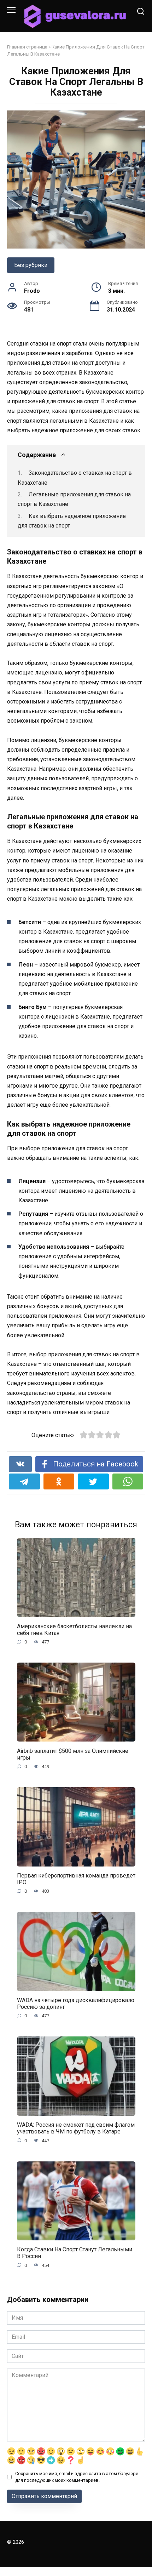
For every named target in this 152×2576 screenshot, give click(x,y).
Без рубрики (31, 265)
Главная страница (27, 47)
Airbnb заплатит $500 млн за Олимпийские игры (73, 1754)
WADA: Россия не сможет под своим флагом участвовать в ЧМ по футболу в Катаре (76, 2128)
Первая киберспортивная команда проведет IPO (76, 1879)
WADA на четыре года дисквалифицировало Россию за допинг (76, 2004)
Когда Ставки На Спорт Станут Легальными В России (75, 2253)
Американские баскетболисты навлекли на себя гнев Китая (74, 1629)
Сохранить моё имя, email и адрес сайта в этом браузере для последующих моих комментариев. (77, 2477)
